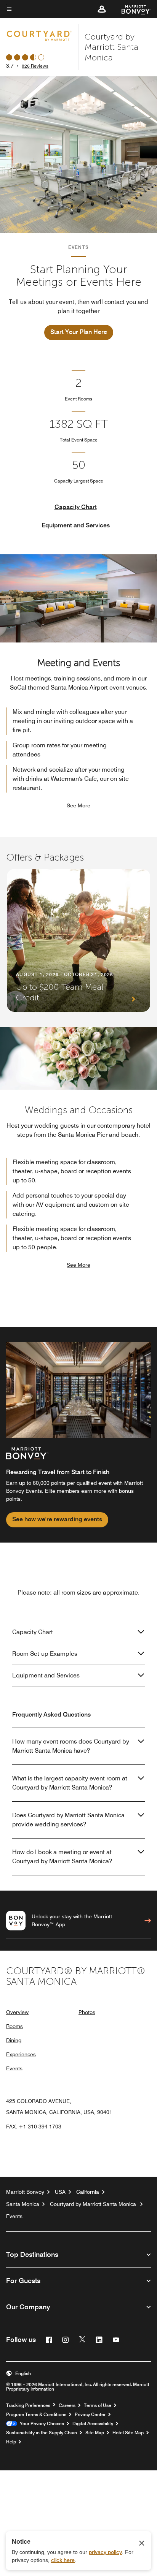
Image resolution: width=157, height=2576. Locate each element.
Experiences (21, 2054)
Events (14, 2068)
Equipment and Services (76, 525)
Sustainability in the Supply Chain (42, 2433)
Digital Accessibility (93, 2424)
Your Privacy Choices (41, 2424)
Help (11, 2442)
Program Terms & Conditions (36, 2415)
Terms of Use (98, 2405)
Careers (67, 2405)
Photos (87, 2012)
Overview (17, 2012)
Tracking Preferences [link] (28, 2405)
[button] (102, 9)
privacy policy (105, 2552)
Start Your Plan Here (79, 332)
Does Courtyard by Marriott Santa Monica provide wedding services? (68, 1820)
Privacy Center (90, 2415)
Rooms (14, 2026)
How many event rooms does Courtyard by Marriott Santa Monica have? (71, 1746)
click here (63, 2560)
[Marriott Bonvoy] (132, 9)
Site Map (95, 2433)
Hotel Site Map (128, 2433)
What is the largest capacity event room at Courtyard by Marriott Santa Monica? (70, 1783)
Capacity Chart (76, 507)
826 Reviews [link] (35, 66)
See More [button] (78, 805)
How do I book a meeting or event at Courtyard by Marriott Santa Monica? (62, 1857)
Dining (14, 2040)
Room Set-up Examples (45, 1654)
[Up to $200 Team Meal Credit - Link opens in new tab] (78, 940)
